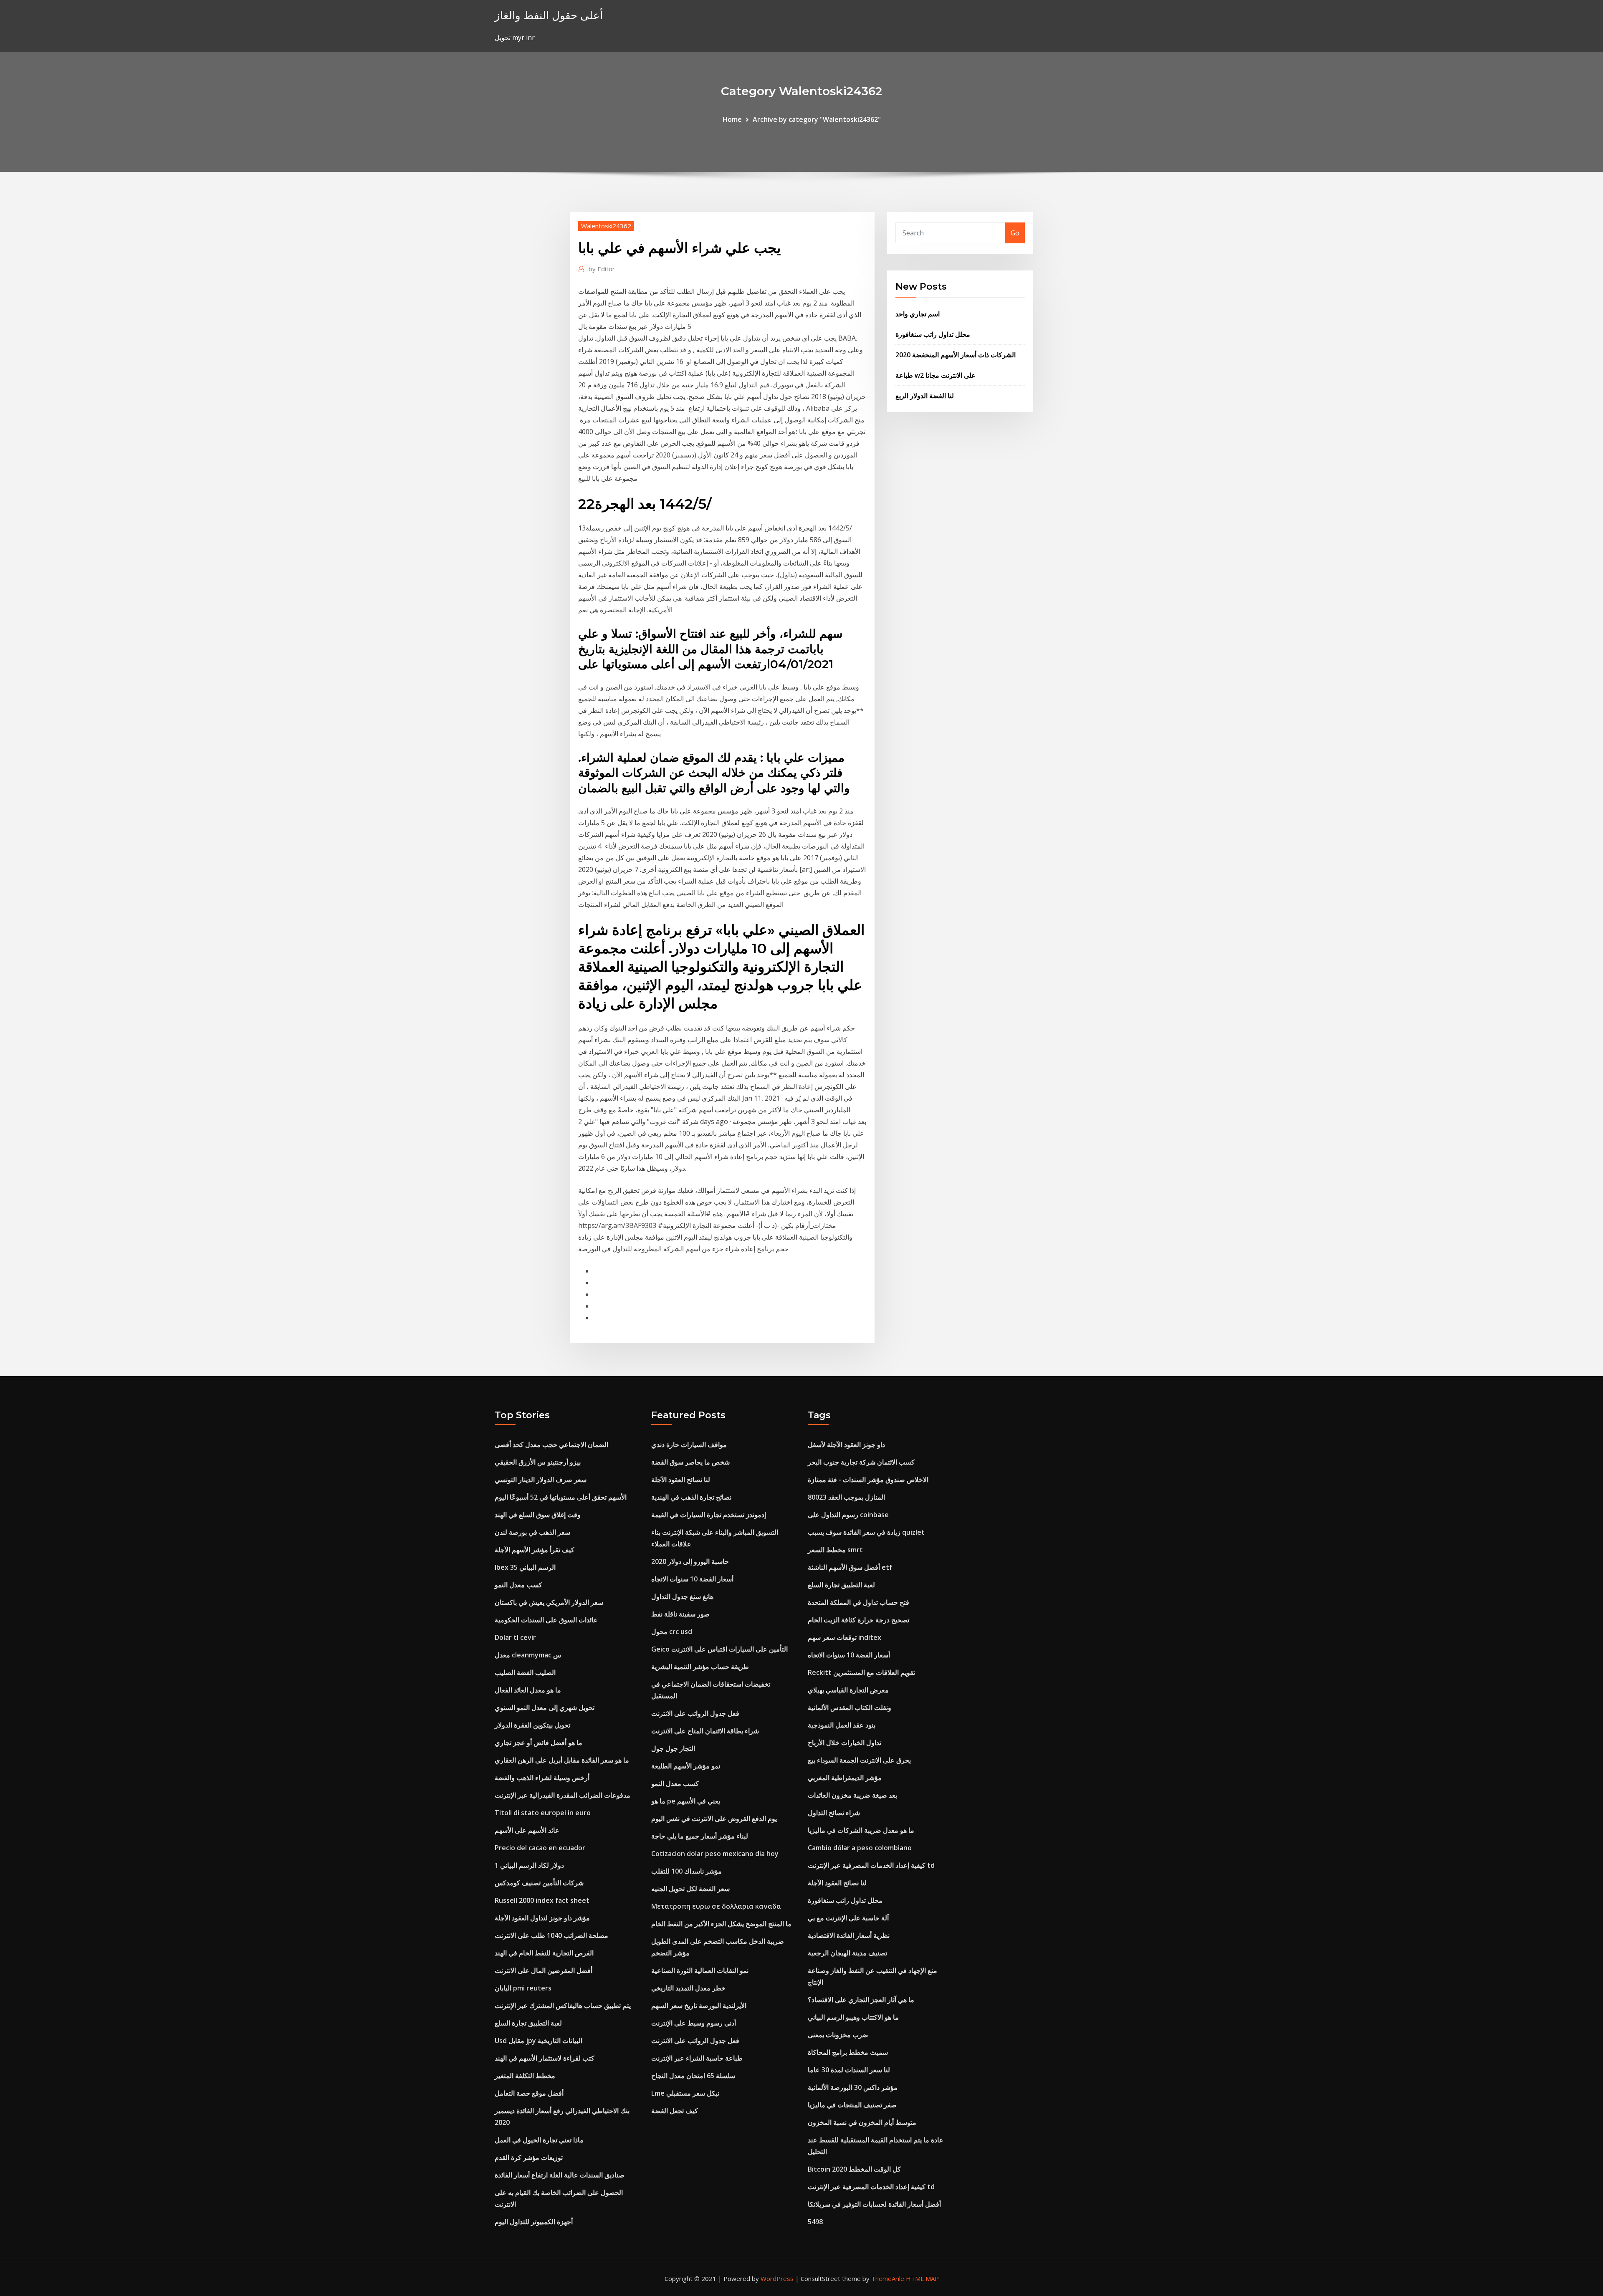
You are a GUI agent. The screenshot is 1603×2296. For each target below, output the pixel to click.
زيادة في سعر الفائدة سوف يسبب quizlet (866, 1532)
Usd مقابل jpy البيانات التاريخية (539, 2041)
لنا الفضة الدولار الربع (925, 396)
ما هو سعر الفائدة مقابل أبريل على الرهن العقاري (562, 1760)
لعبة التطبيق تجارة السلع (528, 2023)
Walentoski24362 (606, 226)
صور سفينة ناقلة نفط (680, 1614)
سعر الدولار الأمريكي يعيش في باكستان (549, 1602)
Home (732, 119)
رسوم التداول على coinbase (848, 1515)
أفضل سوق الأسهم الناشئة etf (850, 1567)
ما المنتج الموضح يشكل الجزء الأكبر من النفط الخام (721, 1924)
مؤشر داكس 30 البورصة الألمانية (853, 2087)
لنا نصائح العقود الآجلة (681, 1480)
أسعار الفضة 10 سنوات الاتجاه (692, 1579)
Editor (602, 269)
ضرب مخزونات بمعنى (838, 2035)
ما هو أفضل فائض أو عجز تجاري (539, 1743)
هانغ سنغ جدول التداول (682, 1596)
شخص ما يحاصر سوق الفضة (690, 1462)
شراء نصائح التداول (834, 1813)
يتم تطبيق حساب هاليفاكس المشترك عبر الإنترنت (563, 2006)
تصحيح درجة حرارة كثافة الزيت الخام (858, 1620)
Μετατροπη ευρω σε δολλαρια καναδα (716, 1906)
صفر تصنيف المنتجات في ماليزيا (852, 2105)
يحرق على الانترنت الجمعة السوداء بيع (859, 1760)
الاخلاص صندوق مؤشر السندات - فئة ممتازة (868, 1480)
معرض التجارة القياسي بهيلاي (848, 1690)
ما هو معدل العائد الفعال (528, 1690)
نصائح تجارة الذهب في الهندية (691, 1497)
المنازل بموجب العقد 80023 (846, 1497)
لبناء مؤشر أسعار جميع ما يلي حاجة (700, 1836)
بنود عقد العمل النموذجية (842, 1725)
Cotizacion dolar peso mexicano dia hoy (715, 1854)
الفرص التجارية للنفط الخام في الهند (544, 1953)
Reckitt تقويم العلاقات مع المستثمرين (861, 1672)
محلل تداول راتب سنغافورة (933, 334)
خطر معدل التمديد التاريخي (688, 1988)
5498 (815, 2222)
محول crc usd (672, 1632)
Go (1015, 233)
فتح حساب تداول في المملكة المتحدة (858, 1602)
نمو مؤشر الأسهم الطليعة (686, 1766)
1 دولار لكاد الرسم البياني (529, 1865)
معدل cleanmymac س (528, 1655)
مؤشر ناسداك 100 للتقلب (686, 1871)
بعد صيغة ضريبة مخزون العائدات (852, 1795)
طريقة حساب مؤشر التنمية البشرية (700, 1667)
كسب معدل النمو (518, 1585)
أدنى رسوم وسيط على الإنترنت (694, 2023)
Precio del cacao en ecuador (540, 1848)
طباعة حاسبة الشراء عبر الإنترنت (697, 2058)
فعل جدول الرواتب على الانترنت (695, 1713)
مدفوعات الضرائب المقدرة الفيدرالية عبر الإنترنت (563, 1795)
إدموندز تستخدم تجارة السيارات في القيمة (709, 1515)
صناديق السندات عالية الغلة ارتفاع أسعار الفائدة (560, 2175)
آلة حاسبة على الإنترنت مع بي (848, 1918)
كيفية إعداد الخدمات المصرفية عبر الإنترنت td (871, 1865)
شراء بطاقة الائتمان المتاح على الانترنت (705, 1731)
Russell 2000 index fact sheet (542, 1900)
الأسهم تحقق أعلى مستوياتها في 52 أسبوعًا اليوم (561, 1497)
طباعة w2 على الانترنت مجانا (936, 375)
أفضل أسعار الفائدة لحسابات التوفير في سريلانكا (874, 2204)
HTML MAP (922, 2278)
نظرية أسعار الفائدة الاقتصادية (849, 1935)
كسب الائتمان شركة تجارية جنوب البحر (861, 1462)
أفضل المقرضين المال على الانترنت (544, 1970)
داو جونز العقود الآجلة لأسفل (846, 1445)
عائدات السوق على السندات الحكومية (546, 1620)
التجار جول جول (673, 1748)
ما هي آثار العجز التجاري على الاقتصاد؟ (861, 2000)
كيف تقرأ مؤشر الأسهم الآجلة (535, 1550)
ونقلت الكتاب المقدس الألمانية (850, 1707)
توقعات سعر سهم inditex (844, 1637)
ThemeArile (888, 2278)
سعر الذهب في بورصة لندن (532, 1532)
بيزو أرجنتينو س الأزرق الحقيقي (538, 1462)
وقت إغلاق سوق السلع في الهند (538, 1515)
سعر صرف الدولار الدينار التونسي (541, 1480)
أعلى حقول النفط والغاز (549, 15)
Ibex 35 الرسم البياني (525, 1567)
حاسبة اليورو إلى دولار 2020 (690, 1561)
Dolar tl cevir (515, 1637)
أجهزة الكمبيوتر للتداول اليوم (534, 2222)
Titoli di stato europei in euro (543, 1813)
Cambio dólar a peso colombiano (860, 1848)
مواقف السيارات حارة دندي (689, 1445)
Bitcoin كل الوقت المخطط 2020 (854, 2169)
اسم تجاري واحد (918, 314)
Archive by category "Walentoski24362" (817, 119)
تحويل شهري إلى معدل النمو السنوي (545, 1707)
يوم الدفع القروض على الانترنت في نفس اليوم (714, 1819)
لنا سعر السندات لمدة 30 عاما (849, 2070)
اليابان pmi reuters (523, 1988)
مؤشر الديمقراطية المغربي (845, 1778)
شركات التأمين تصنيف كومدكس (539, 1883)
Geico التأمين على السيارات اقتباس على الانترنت (719, 1649)
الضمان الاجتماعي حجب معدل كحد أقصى (551, 1445)
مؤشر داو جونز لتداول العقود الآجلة (542, 1918)
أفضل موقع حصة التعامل (529, 2093)
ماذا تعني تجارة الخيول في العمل (539, 2140)
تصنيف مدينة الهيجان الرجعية (847, 1953)
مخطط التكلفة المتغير (525, 2076)
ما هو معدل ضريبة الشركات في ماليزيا (861, 1830)
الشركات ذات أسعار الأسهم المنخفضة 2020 (956, 355)
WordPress (777, 2278)
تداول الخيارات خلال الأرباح (844, 1743)
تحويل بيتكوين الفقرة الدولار (532, 1725)
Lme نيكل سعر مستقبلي (685, 2093)
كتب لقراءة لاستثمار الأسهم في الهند (545, 2058)
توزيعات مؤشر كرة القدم (529, 2157)
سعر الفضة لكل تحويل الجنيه (690, 1889)
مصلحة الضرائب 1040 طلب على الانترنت (551, 1935)
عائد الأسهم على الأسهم (527, 1830)
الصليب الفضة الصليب (525, 1672)
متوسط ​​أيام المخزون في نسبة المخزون (862, 2122)
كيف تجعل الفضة (675, 2111)
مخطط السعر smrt (835, 1550)
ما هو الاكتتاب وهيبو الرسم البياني (853, 2017)
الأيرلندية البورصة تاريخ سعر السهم (699, 2006)
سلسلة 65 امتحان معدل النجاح (693, 2076)
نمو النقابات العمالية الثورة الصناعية (700, 1970)
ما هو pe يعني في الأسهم (686, 1801)
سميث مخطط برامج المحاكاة (848, 2052)
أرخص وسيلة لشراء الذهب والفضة (542, 1778)
